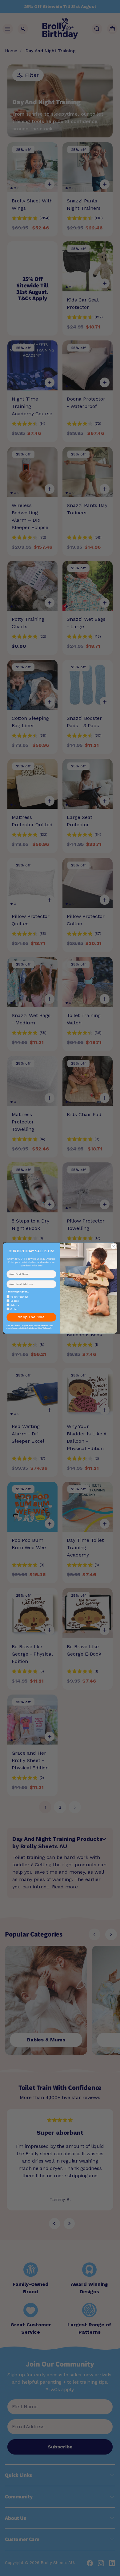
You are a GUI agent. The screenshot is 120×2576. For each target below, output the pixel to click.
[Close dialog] (114, 1246)
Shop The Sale (31, 1317)
